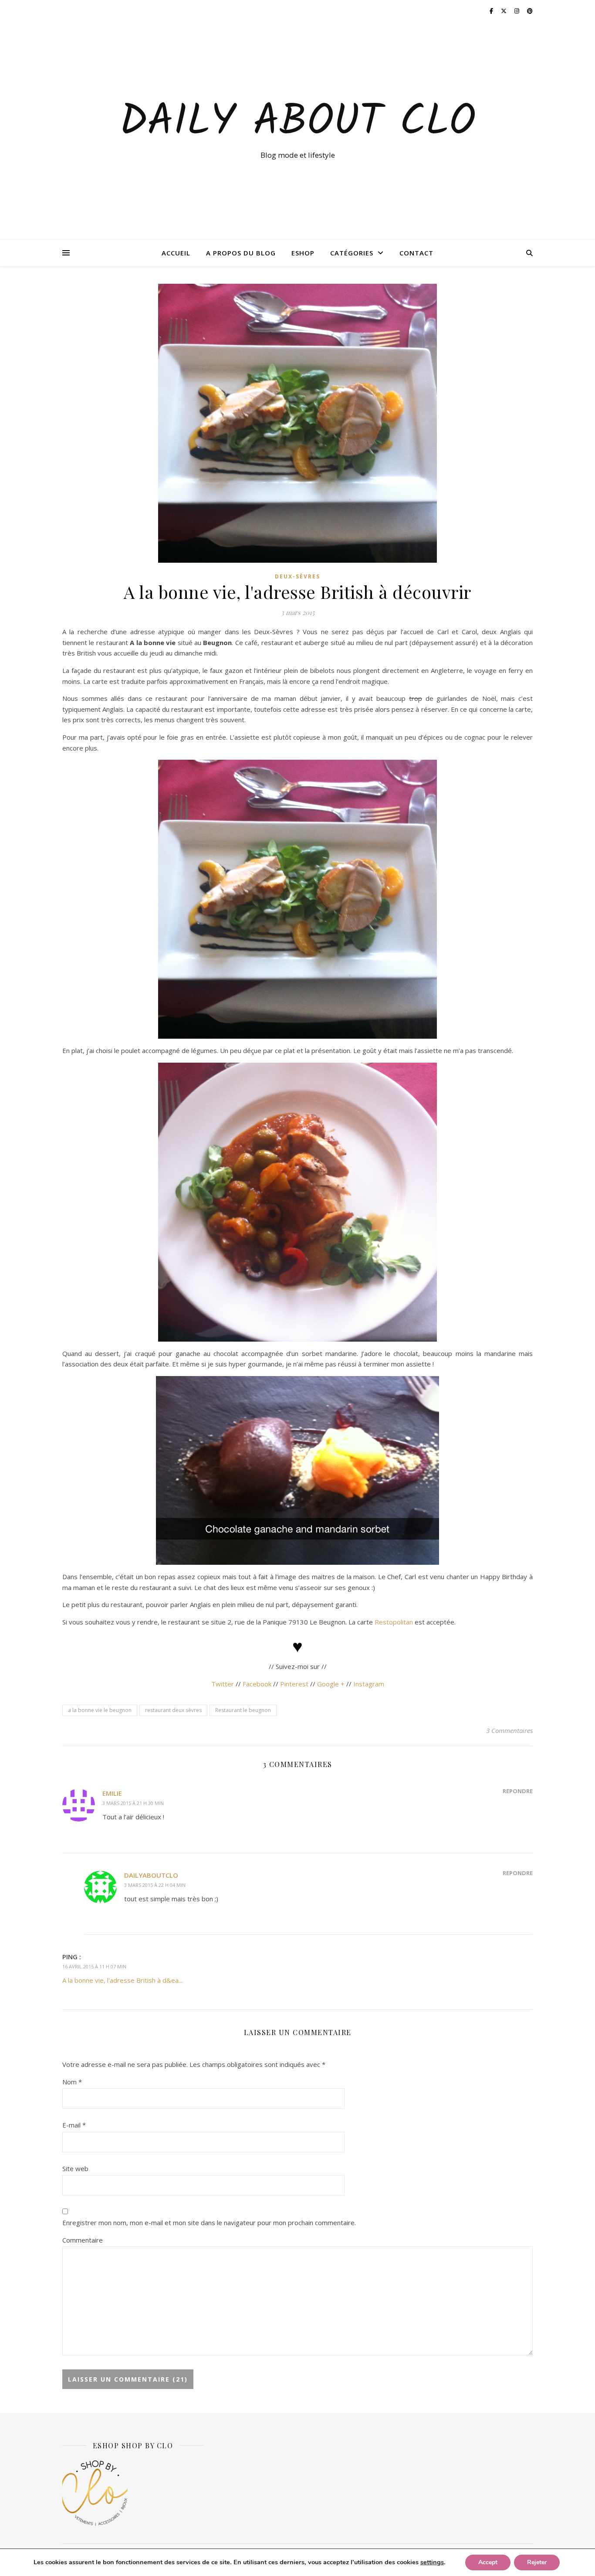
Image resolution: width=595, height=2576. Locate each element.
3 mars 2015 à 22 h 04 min (155, 1885)
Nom (72, 2082)
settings (432, 2562)
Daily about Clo (297, 123)
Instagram (369, 1684)
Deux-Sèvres (297, 576)
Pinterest (294, 1684)
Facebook (257, 1684)
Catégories (352, 253)
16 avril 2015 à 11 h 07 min (94, 1966)
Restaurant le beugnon (243, 1710)
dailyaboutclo (151, 1875)
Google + (331, 1684)
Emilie (112, 1793)
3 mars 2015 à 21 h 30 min (133, 1803)
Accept (488, 2562)
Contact (416, 253)
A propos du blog (241, 253)
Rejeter (537, 2562)
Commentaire (83, 2240)
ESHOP (303, 253)
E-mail (74, 2125)
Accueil (176, 253)
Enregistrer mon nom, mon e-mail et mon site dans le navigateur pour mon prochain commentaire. (209, 2223)
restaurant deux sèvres (173, 1710)
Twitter (223, 1684)
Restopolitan (394, 1622)
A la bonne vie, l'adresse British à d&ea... (122, 1980)
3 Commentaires (509, 1730)
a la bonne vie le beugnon (100, 1710)
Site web (75, 2168)
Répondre (518, 1791)
